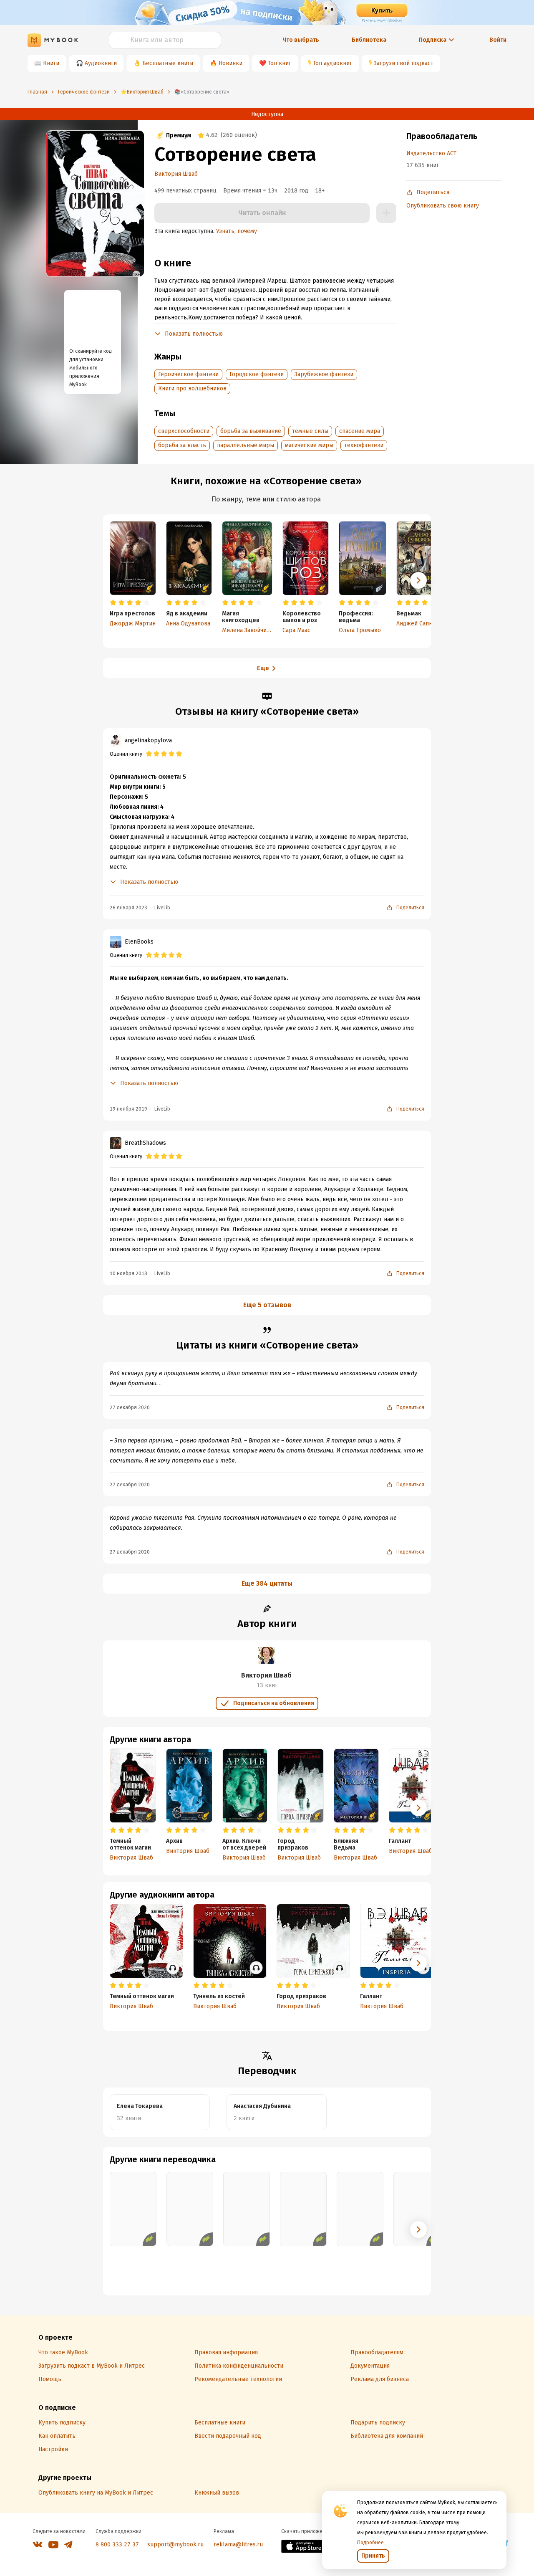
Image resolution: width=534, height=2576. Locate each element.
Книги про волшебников (192, 388)
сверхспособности (184, 431)
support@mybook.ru (175, 2544)
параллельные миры (246, 445)
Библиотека (369, 40)
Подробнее (370, 2543)
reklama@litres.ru (238, 2544)
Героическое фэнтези (188, 374)
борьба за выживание (251, 431)
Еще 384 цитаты (267, 1583)
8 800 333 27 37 (117, 2544)
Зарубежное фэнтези (324, 374)
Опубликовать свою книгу (443, 206)
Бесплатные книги (168, 63)
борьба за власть (182, 445)
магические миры (309, 445)
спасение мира (360, 431)
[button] (418, 580)
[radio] (113, 603)
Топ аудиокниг (332, 63)
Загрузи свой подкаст (404, 63)
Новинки (230, 63)
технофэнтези (364, 445)
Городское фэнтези (257, 374)
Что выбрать (301, 40)
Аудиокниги (101, 63)
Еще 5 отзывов (267, 1305)
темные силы (310, 431)
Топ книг (280, 63)
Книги (51, 63)
